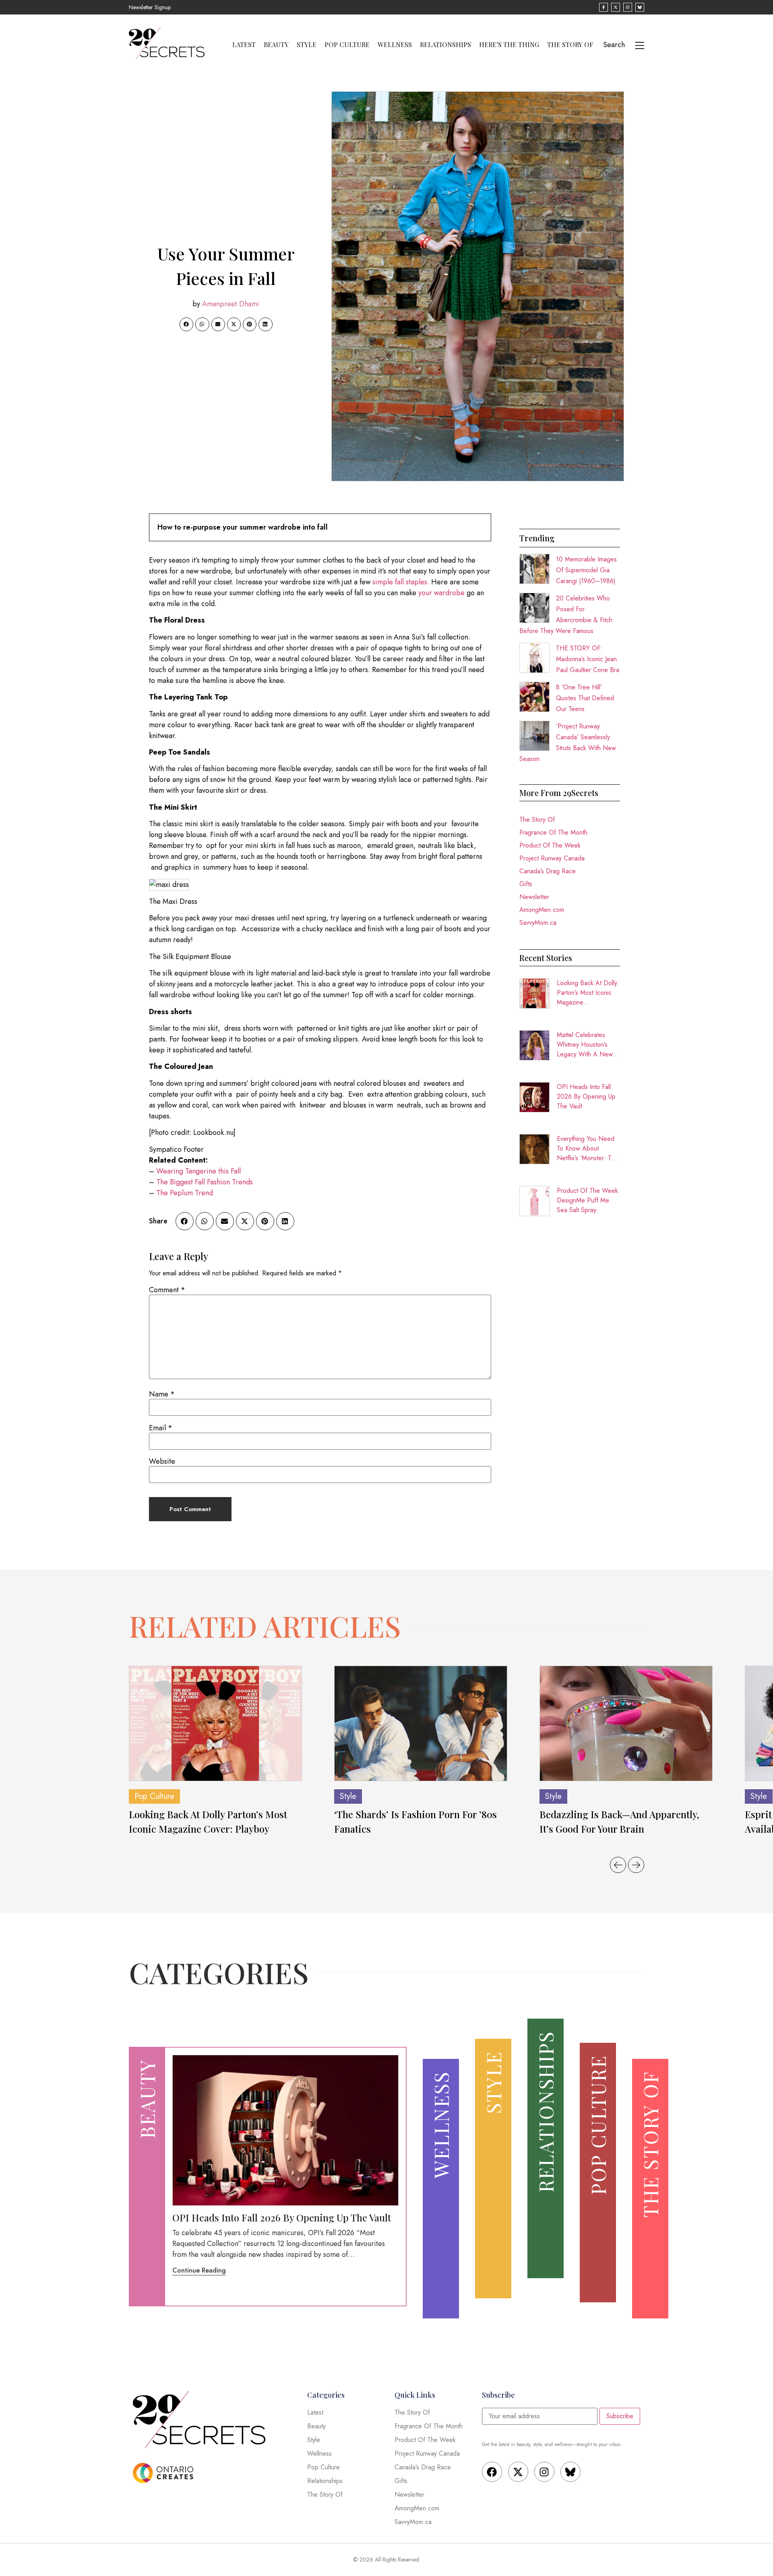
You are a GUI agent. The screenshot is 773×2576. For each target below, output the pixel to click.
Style (307, 45)
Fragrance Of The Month (553, 832)
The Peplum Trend (184, 1193)
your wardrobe (441, 593)
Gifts (526, 884)
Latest (244, 45)
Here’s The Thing (509, 45)
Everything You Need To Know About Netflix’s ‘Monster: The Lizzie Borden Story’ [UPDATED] (588, 1149)
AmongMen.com (542, 910)
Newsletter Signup (150, 7)
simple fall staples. (401, 582)
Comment (167, 1290)
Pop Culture (347, 45)
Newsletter (534, 897)
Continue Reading (199, 2270)
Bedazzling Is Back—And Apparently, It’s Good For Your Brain (619, 1821)
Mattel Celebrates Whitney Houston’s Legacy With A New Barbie (585, 1045)
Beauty (276, 45)
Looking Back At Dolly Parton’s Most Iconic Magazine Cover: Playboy (587, 993)
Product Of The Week (550, 845)
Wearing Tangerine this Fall (198, 1171)
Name (162, 1394)
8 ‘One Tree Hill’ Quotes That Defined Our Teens (585, 698)
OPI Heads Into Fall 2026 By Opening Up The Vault (586, 1096)
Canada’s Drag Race (548, 871)
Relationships (445, 45)
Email (161, 1428)
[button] (186, 324)
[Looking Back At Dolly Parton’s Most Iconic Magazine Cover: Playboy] (215, 1723)
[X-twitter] (518, 2472)
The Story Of (570, 45)
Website (162, 1461)
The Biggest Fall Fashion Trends (205, 1182)
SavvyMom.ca (538, 923)
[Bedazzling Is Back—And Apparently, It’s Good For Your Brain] (626, 1723)
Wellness (395, 45)
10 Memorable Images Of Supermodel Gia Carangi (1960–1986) (586, 570)
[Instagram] (544, 2472)
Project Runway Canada (552, 858)
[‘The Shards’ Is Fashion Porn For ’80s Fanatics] (421, 1723)
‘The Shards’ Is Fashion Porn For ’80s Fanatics (415, 1821)
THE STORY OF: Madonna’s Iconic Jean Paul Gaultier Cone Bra (588, 659)
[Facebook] (492, 2472)
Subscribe (620, 2416)
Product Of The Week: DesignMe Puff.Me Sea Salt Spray (588, 1200)
